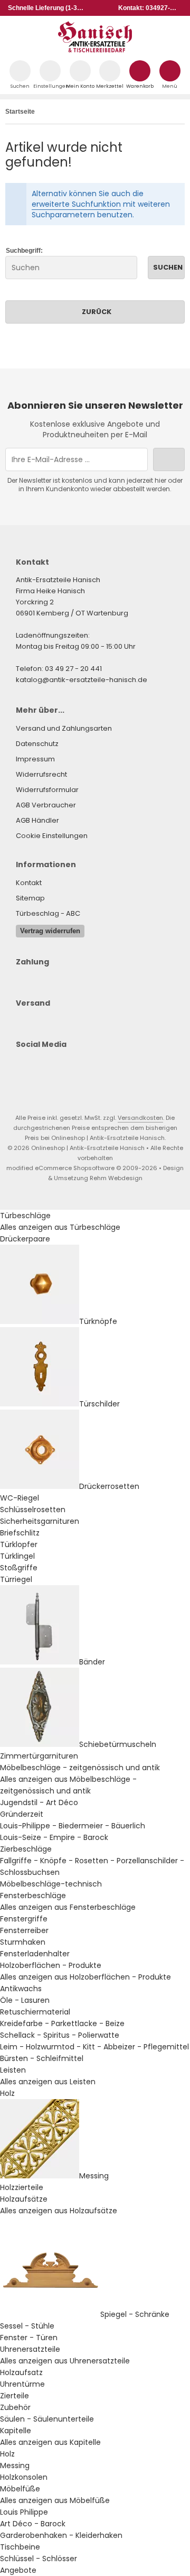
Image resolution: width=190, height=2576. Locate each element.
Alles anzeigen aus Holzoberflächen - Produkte (85, 1977)
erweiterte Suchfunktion (76, 204)
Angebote (18, 2570)
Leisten (13, 2070)
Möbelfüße (20, 2489)
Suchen (166, 267)
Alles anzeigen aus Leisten (48, 2082)
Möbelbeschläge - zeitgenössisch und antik (80, 1768)
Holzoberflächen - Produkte (51, 1965)
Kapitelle (16, 2431)
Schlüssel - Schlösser (39, 2559)
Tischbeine (20, 2547)
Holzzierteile (22, 2187)
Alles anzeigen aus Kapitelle (50, 2442)
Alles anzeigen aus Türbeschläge (60, 1227)
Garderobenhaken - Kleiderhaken (61, 2535)
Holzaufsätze (24, 2199)
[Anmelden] (169, 459)
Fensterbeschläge (33, 1896)
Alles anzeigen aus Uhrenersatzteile (65, 2361)
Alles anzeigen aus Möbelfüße (55, 2500)
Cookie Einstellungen (52, 836)
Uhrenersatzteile (30, 2349)
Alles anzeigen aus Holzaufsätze (59, 2211)
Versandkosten (140, 1118)
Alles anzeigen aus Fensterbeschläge (68, 1907)
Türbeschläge (25, 1216)
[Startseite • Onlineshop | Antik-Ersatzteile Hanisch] (95, 50)
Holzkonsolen (24, 2477)
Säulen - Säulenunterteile (47, 2419)
